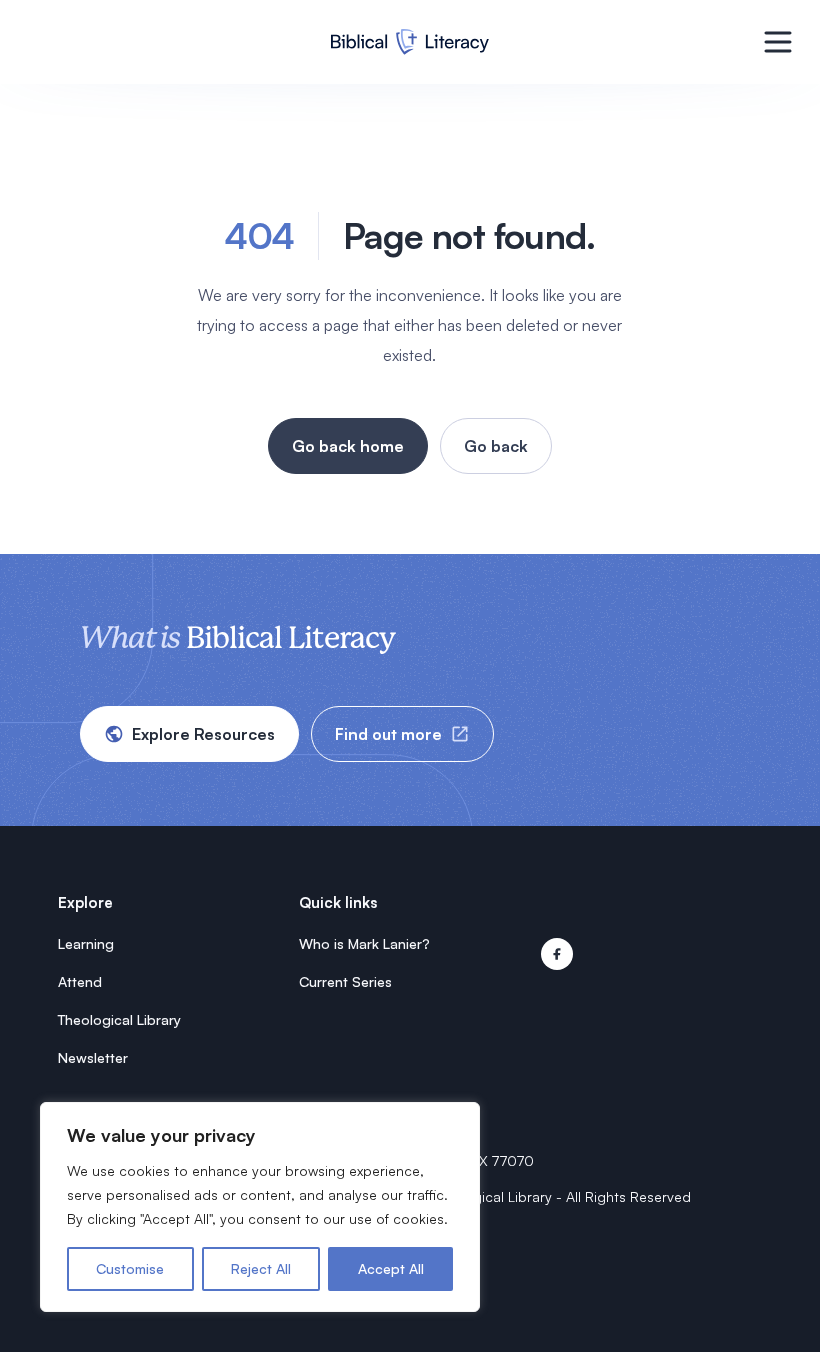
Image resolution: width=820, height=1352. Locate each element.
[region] (260, 1207)
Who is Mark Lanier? (364, 943)
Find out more (388, 734)
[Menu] (778, 42)
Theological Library (119, 1019)
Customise (130, 1268)
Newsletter (93, 1057)
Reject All (261, 1268)
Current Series (345, 981)
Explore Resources (203, 734)
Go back (496, 446)
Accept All (391, 1268)
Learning (86, 943)
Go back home (348, 446)
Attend (80, 981)
